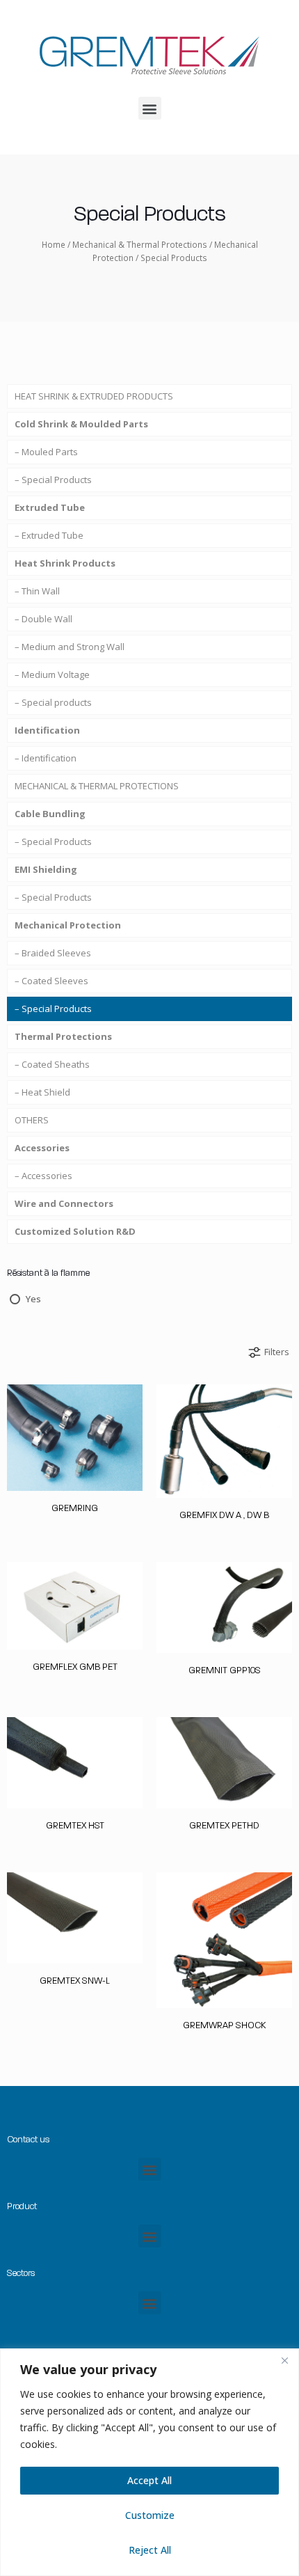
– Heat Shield (42, 1092)
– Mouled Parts (46, 452)
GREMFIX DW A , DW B (224, 1515)
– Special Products (53, 480)
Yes (33, 1299)
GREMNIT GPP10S (225, 1670)
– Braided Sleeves (53, 953)
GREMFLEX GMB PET (75, 1667)
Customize (150, 2515)
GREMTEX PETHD (224, 1825)
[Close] (284, 2360)
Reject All (150, 2550)
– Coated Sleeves (51, 981)
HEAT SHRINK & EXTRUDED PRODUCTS (94, 396)
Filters (277, 1352)
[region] (149, 2462)
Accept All (149, 2480)
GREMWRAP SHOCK (224, 2025)
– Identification (46, 758)
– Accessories (43, 1176)
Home (54, 245)
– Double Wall (43, 619)
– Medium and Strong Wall (70, 647)
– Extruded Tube (49, 535)
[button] (150, 108)
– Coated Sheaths (52, 1064)
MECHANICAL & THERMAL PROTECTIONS (97, 786)
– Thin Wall (37, 591)
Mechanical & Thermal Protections (140, 245)
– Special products (53, 702)
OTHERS (32, 1120)
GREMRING (75, 1508)
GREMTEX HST (75, 1825)
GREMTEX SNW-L (75, 1981)
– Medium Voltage (52, 674)
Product (22, 2206)
